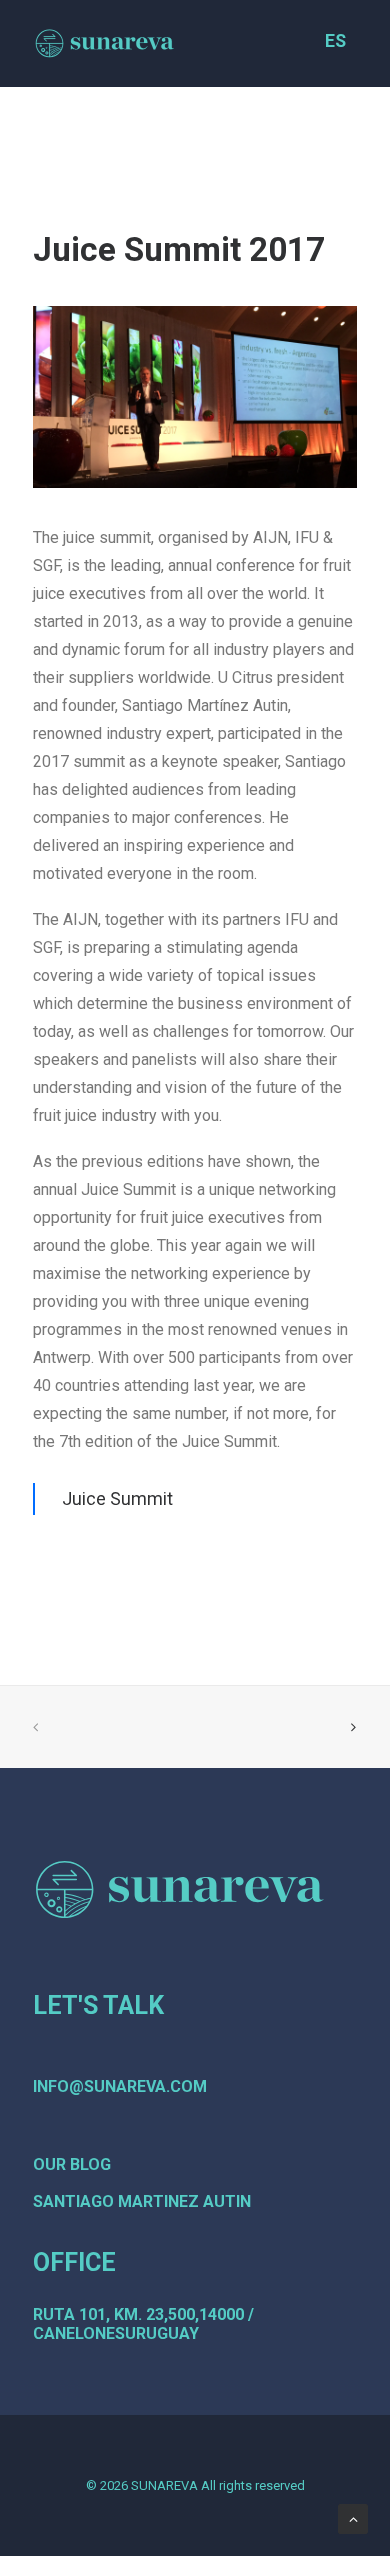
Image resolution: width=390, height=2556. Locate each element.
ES (336, 41)
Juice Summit (117, 1498)
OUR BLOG (72, 2164)
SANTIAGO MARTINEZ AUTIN (142, 2201)
